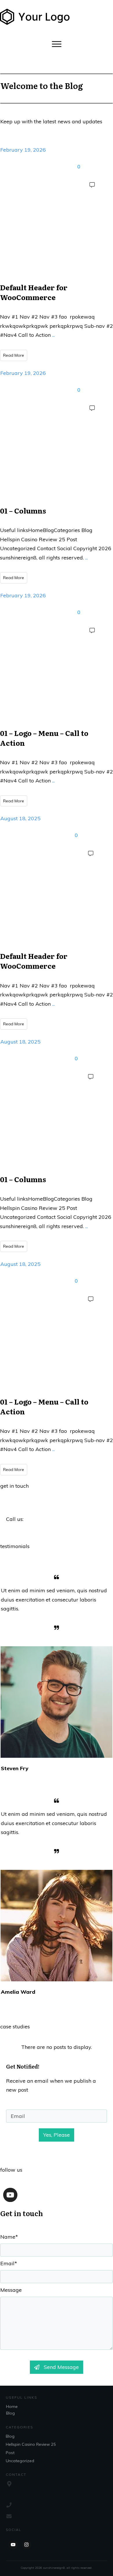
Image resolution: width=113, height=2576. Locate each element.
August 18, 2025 (20, 818)
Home (12, 2406)
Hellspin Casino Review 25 (31, 2444)
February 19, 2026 (23, 150)
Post (10, 2453)
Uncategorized (20, 2461)
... (53, 335)
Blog (10, 2413)
